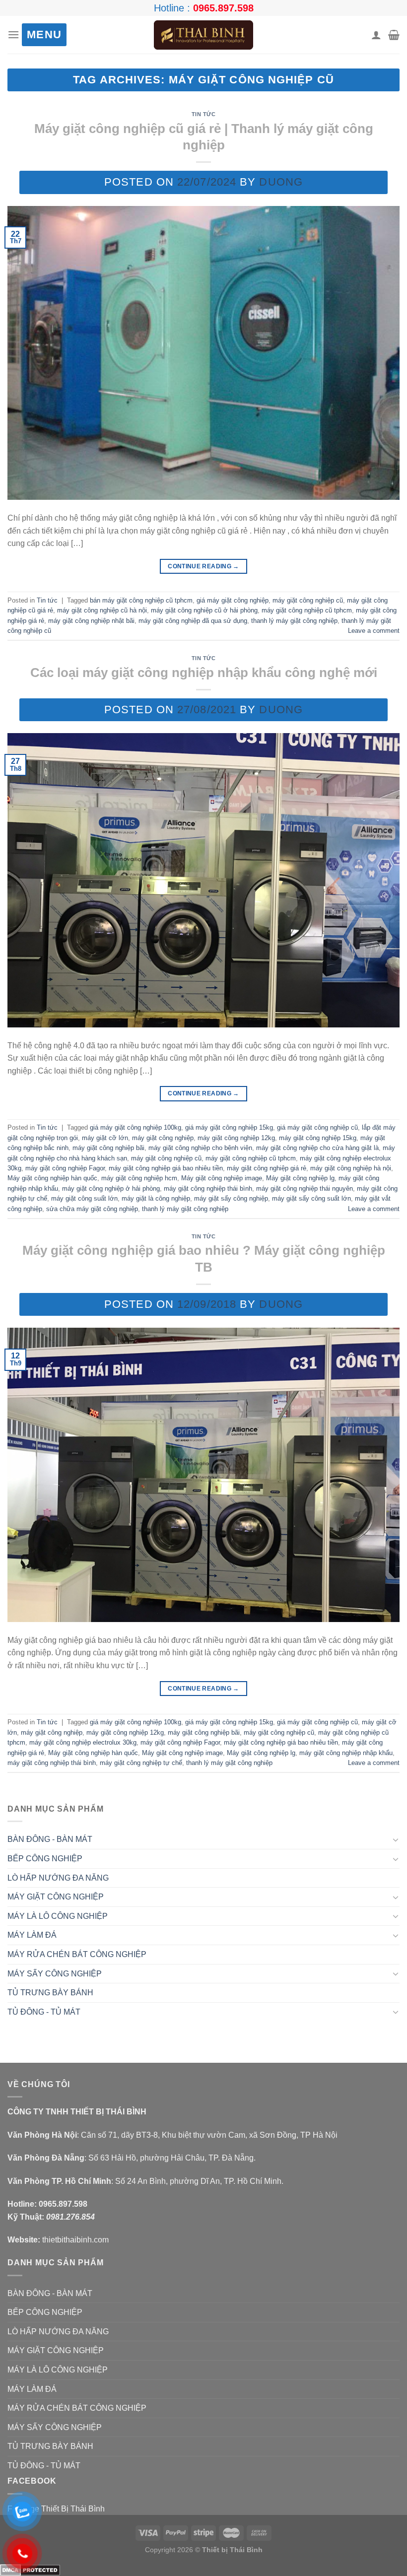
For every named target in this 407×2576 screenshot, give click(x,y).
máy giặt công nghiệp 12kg (236, 1138)
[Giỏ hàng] (394, 35)
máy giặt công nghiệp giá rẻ (267, 1168)
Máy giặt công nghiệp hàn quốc (52, 1178)
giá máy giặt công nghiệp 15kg (229, 1127)
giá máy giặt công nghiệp (233, 600)
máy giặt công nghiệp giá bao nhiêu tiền (166, 1168)
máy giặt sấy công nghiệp (231, 1198)
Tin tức (204, 114)
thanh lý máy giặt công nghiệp (294, 621)
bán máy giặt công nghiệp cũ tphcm (141, 600)
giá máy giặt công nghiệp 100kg (136, 1127)
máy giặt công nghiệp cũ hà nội (102, 610)
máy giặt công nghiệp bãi (108, 1148)
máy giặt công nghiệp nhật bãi (91, 621)
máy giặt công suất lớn (84, 1198)
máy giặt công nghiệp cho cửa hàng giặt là (317, 1148)
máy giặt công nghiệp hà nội (351, 1168)
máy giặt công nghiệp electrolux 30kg (83, 1742)
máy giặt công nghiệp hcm (139, 1178)
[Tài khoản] (376, 35)
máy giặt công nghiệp (163, 1138)
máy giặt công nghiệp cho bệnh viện (200, 1148)
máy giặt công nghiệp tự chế (141, 1763)
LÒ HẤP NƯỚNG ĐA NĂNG (58, 1878)
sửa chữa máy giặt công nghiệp (92, 1209)
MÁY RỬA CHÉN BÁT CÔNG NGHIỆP (77, 1954)
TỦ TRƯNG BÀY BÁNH (50, 1993)
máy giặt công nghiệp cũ (308, 600)
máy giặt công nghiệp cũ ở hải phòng (204, 610)
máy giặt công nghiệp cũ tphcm (307, 610)
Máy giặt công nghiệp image (222, 1178)
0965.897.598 (223, 8)
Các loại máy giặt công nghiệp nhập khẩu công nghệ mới (204, 673)
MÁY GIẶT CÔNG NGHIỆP (56, 1897)
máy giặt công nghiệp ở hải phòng (111, 1188)
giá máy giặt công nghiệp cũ (317, 1127)
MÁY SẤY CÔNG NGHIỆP (55, 1974)
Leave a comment (374, 631)
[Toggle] (396, 1839)
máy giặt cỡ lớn (105, 1138)
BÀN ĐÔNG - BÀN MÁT (50, 1839)
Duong (281, 182)
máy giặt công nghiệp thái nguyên (305, 1188)
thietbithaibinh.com (75, 2240)
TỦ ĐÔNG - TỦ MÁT (44, 2012)
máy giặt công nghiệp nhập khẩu (346, 1753)
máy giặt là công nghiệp (156, 1198)
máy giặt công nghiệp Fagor (65, 1168)
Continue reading (203, 566)
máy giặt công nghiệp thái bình (208, 1188)
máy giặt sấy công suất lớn (311, 1198)
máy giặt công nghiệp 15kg (318, 1138)
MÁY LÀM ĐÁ (32, 1935)
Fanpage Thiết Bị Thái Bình (56, 2509)
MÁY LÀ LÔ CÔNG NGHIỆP (58, 1916)
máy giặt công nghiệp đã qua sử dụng (193, 621)
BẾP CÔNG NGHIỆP (45, 1859)
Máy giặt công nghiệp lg (300, 1178)
